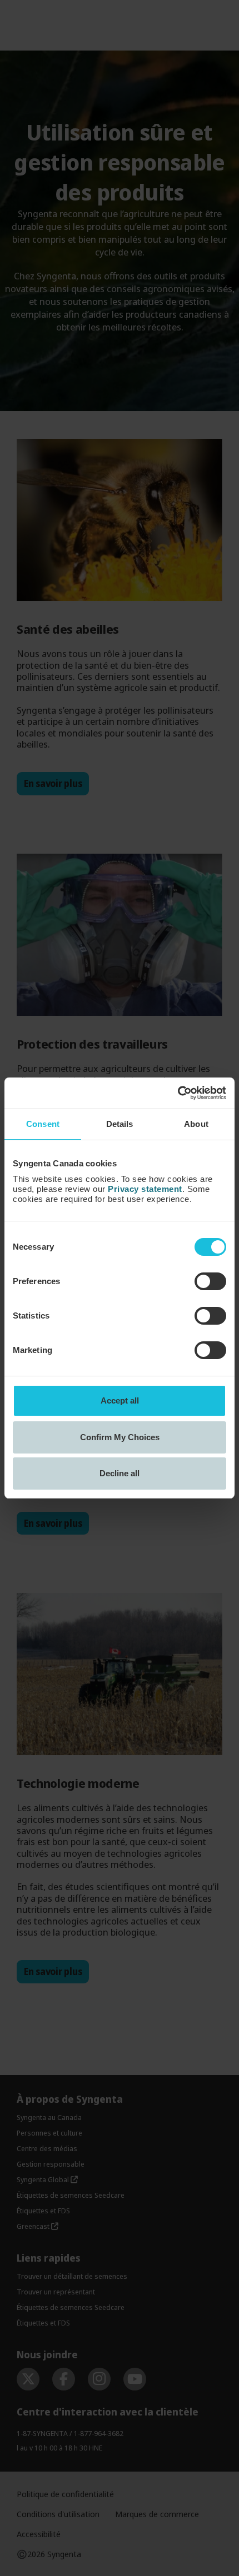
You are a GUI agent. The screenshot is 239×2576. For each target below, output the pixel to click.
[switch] (210, 1281)
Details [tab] (120, 1124)
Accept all (120, 1400)
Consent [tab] (43, 1124)
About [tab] (196, 1124)
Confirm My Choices (120, 1437)
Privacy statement (145, 1189)
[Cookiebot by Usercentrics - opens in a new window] (178, 1093)
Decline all (120, 1473)
